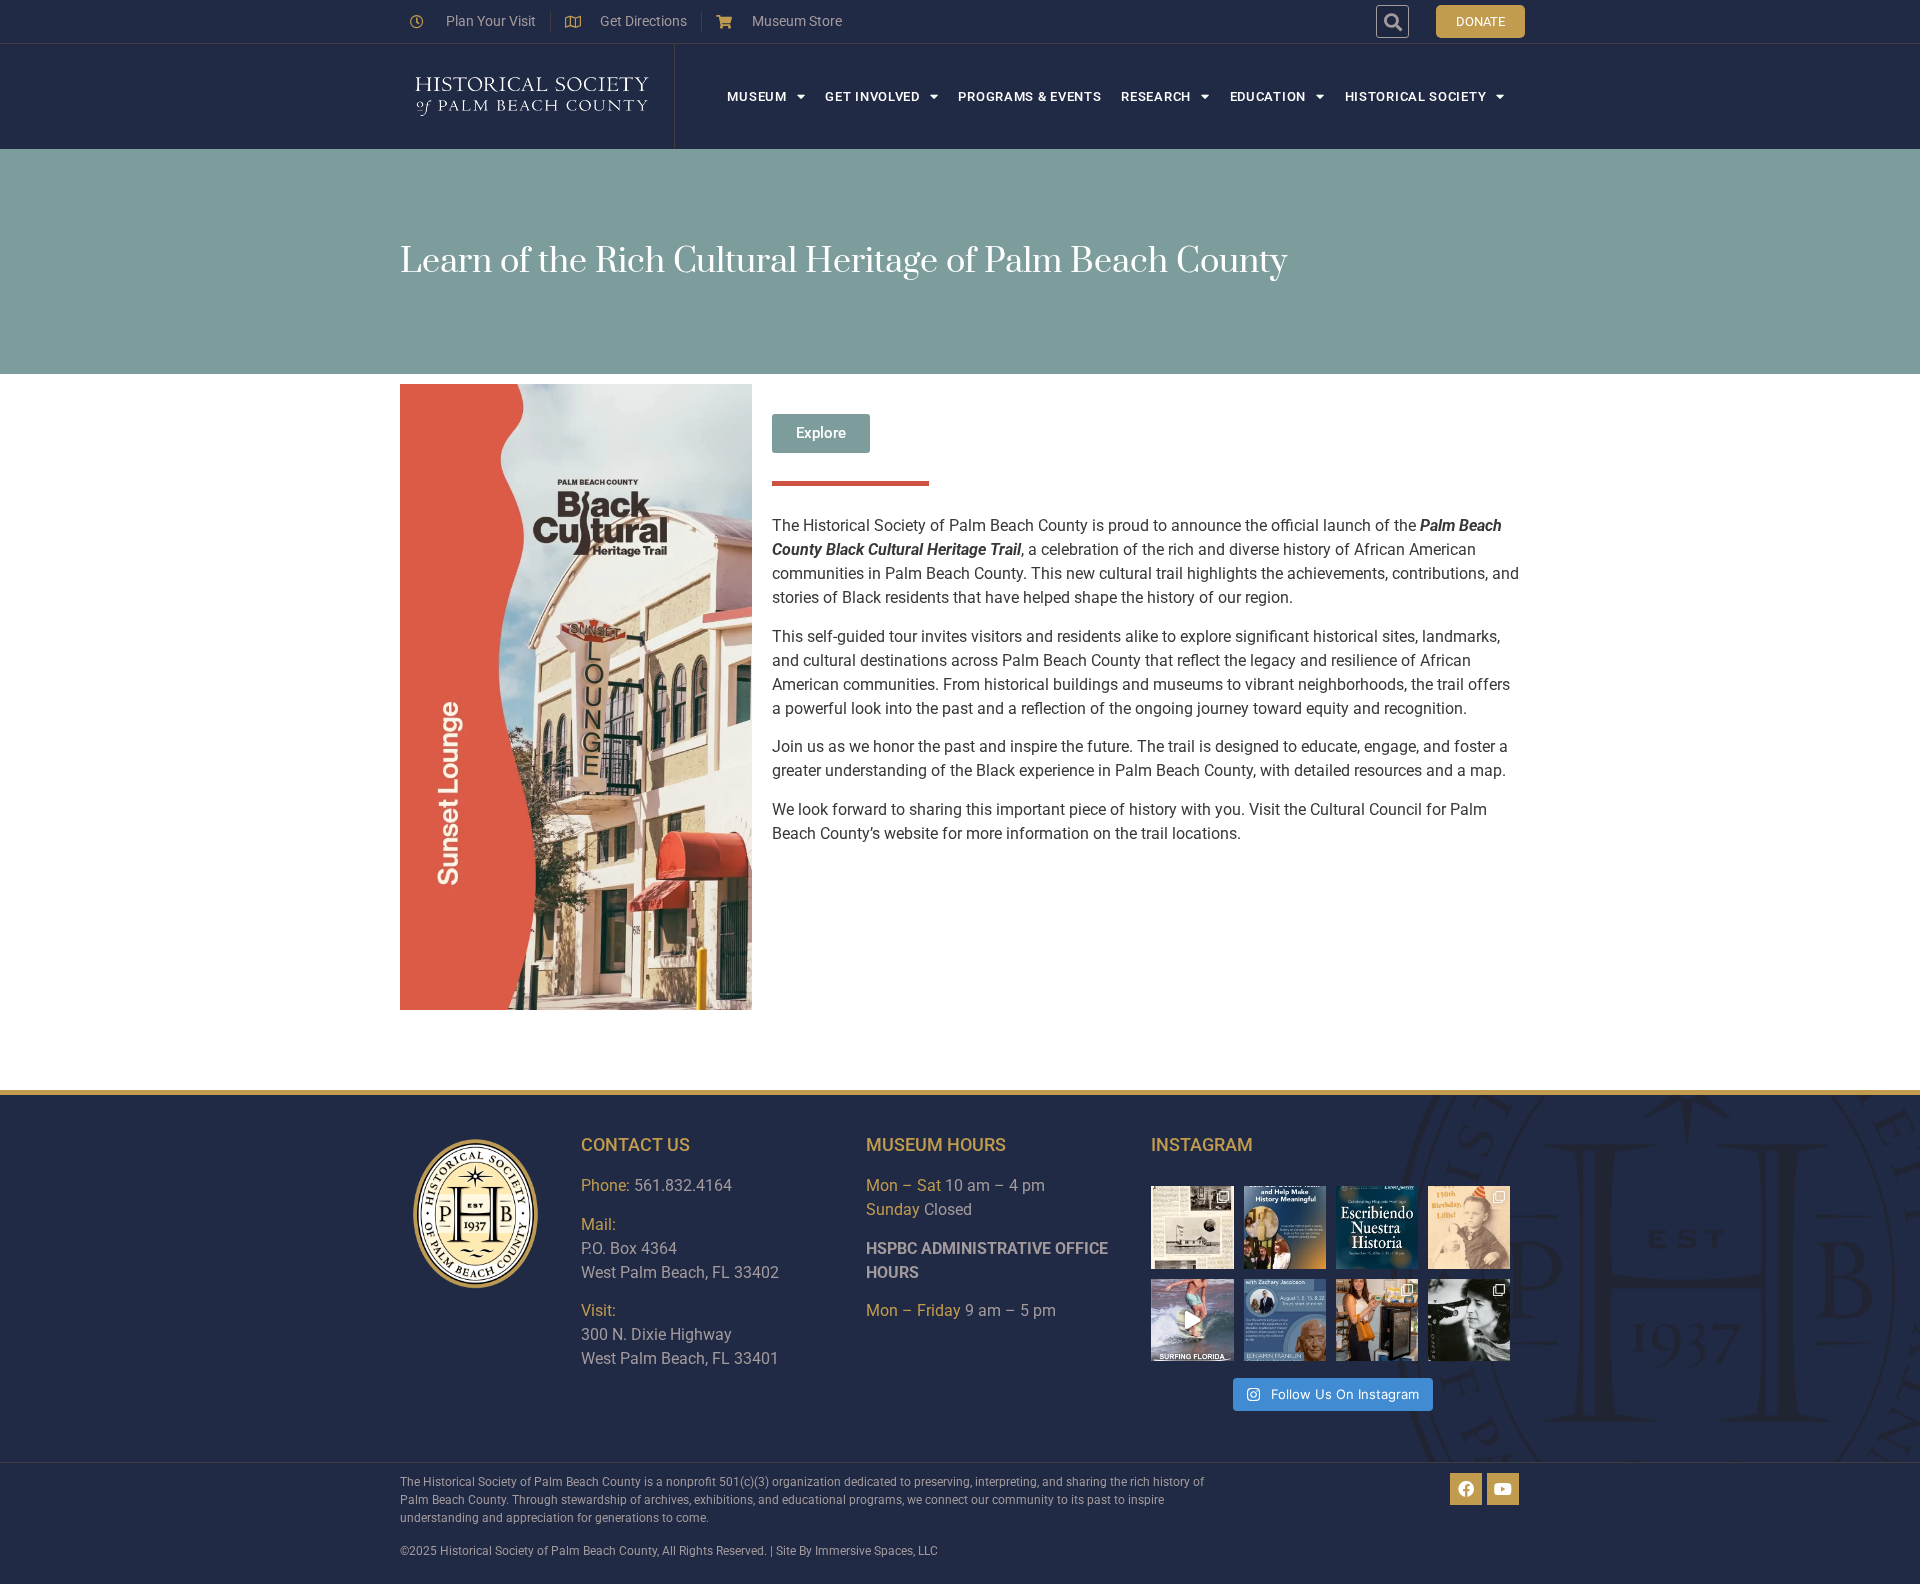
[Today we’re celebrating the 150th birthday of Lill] (1469, 1227)
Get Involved (872, 96)
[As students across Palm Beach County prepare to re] (1469, 1320)
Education (1268, 96)
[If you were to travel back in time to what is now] (1192, 1227)
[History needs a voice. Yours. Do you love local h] (1285, 1227)
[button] (1392, 21)
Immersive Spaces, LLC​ (876, 1551)
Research (1156, 96)
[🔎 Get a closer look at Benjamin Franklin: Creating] (1285, 1320)
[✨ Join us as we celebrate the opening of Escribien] (1377, 1227)
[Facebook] (1466, 1489)
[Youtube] (1503, 1489)
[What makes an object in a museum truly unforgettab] (1192, 1320)
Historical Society (1416, 96)
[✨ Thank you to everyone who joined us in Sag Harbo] (1377, 1320)
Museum (756, 96)
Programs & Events (1029, 96)
